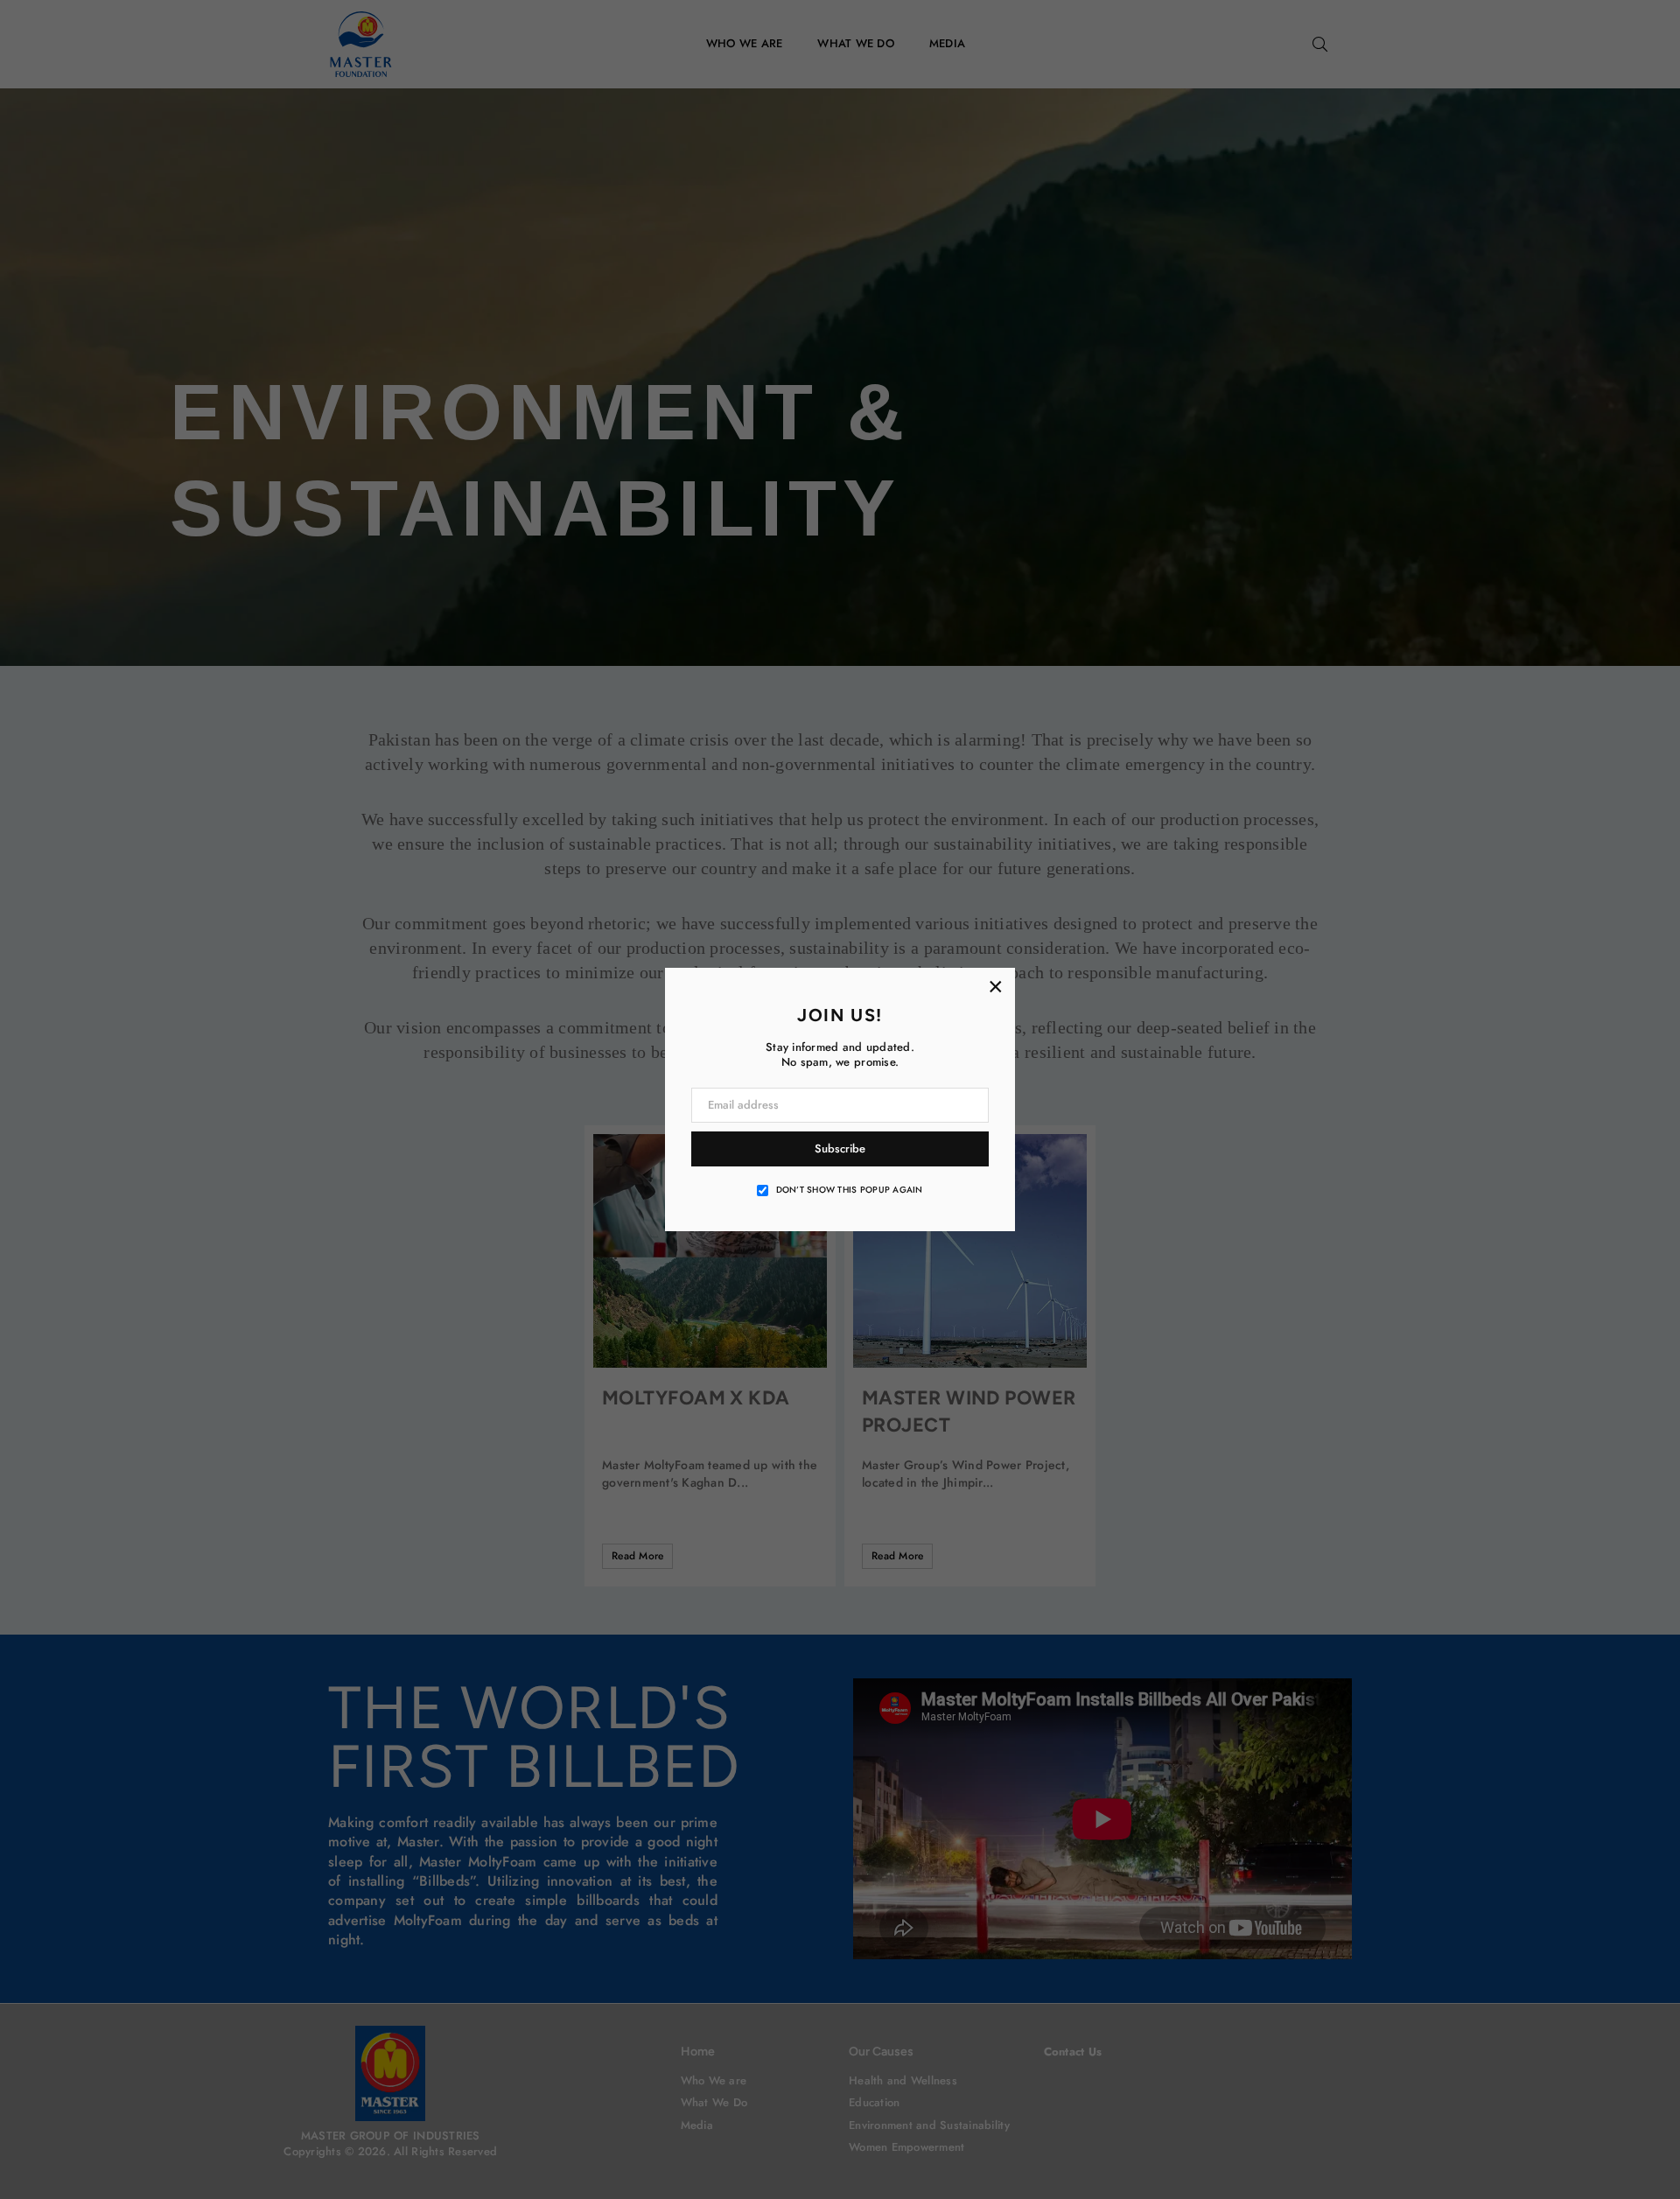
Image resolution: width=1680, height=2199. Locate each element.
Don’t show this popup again (850, 1190)
